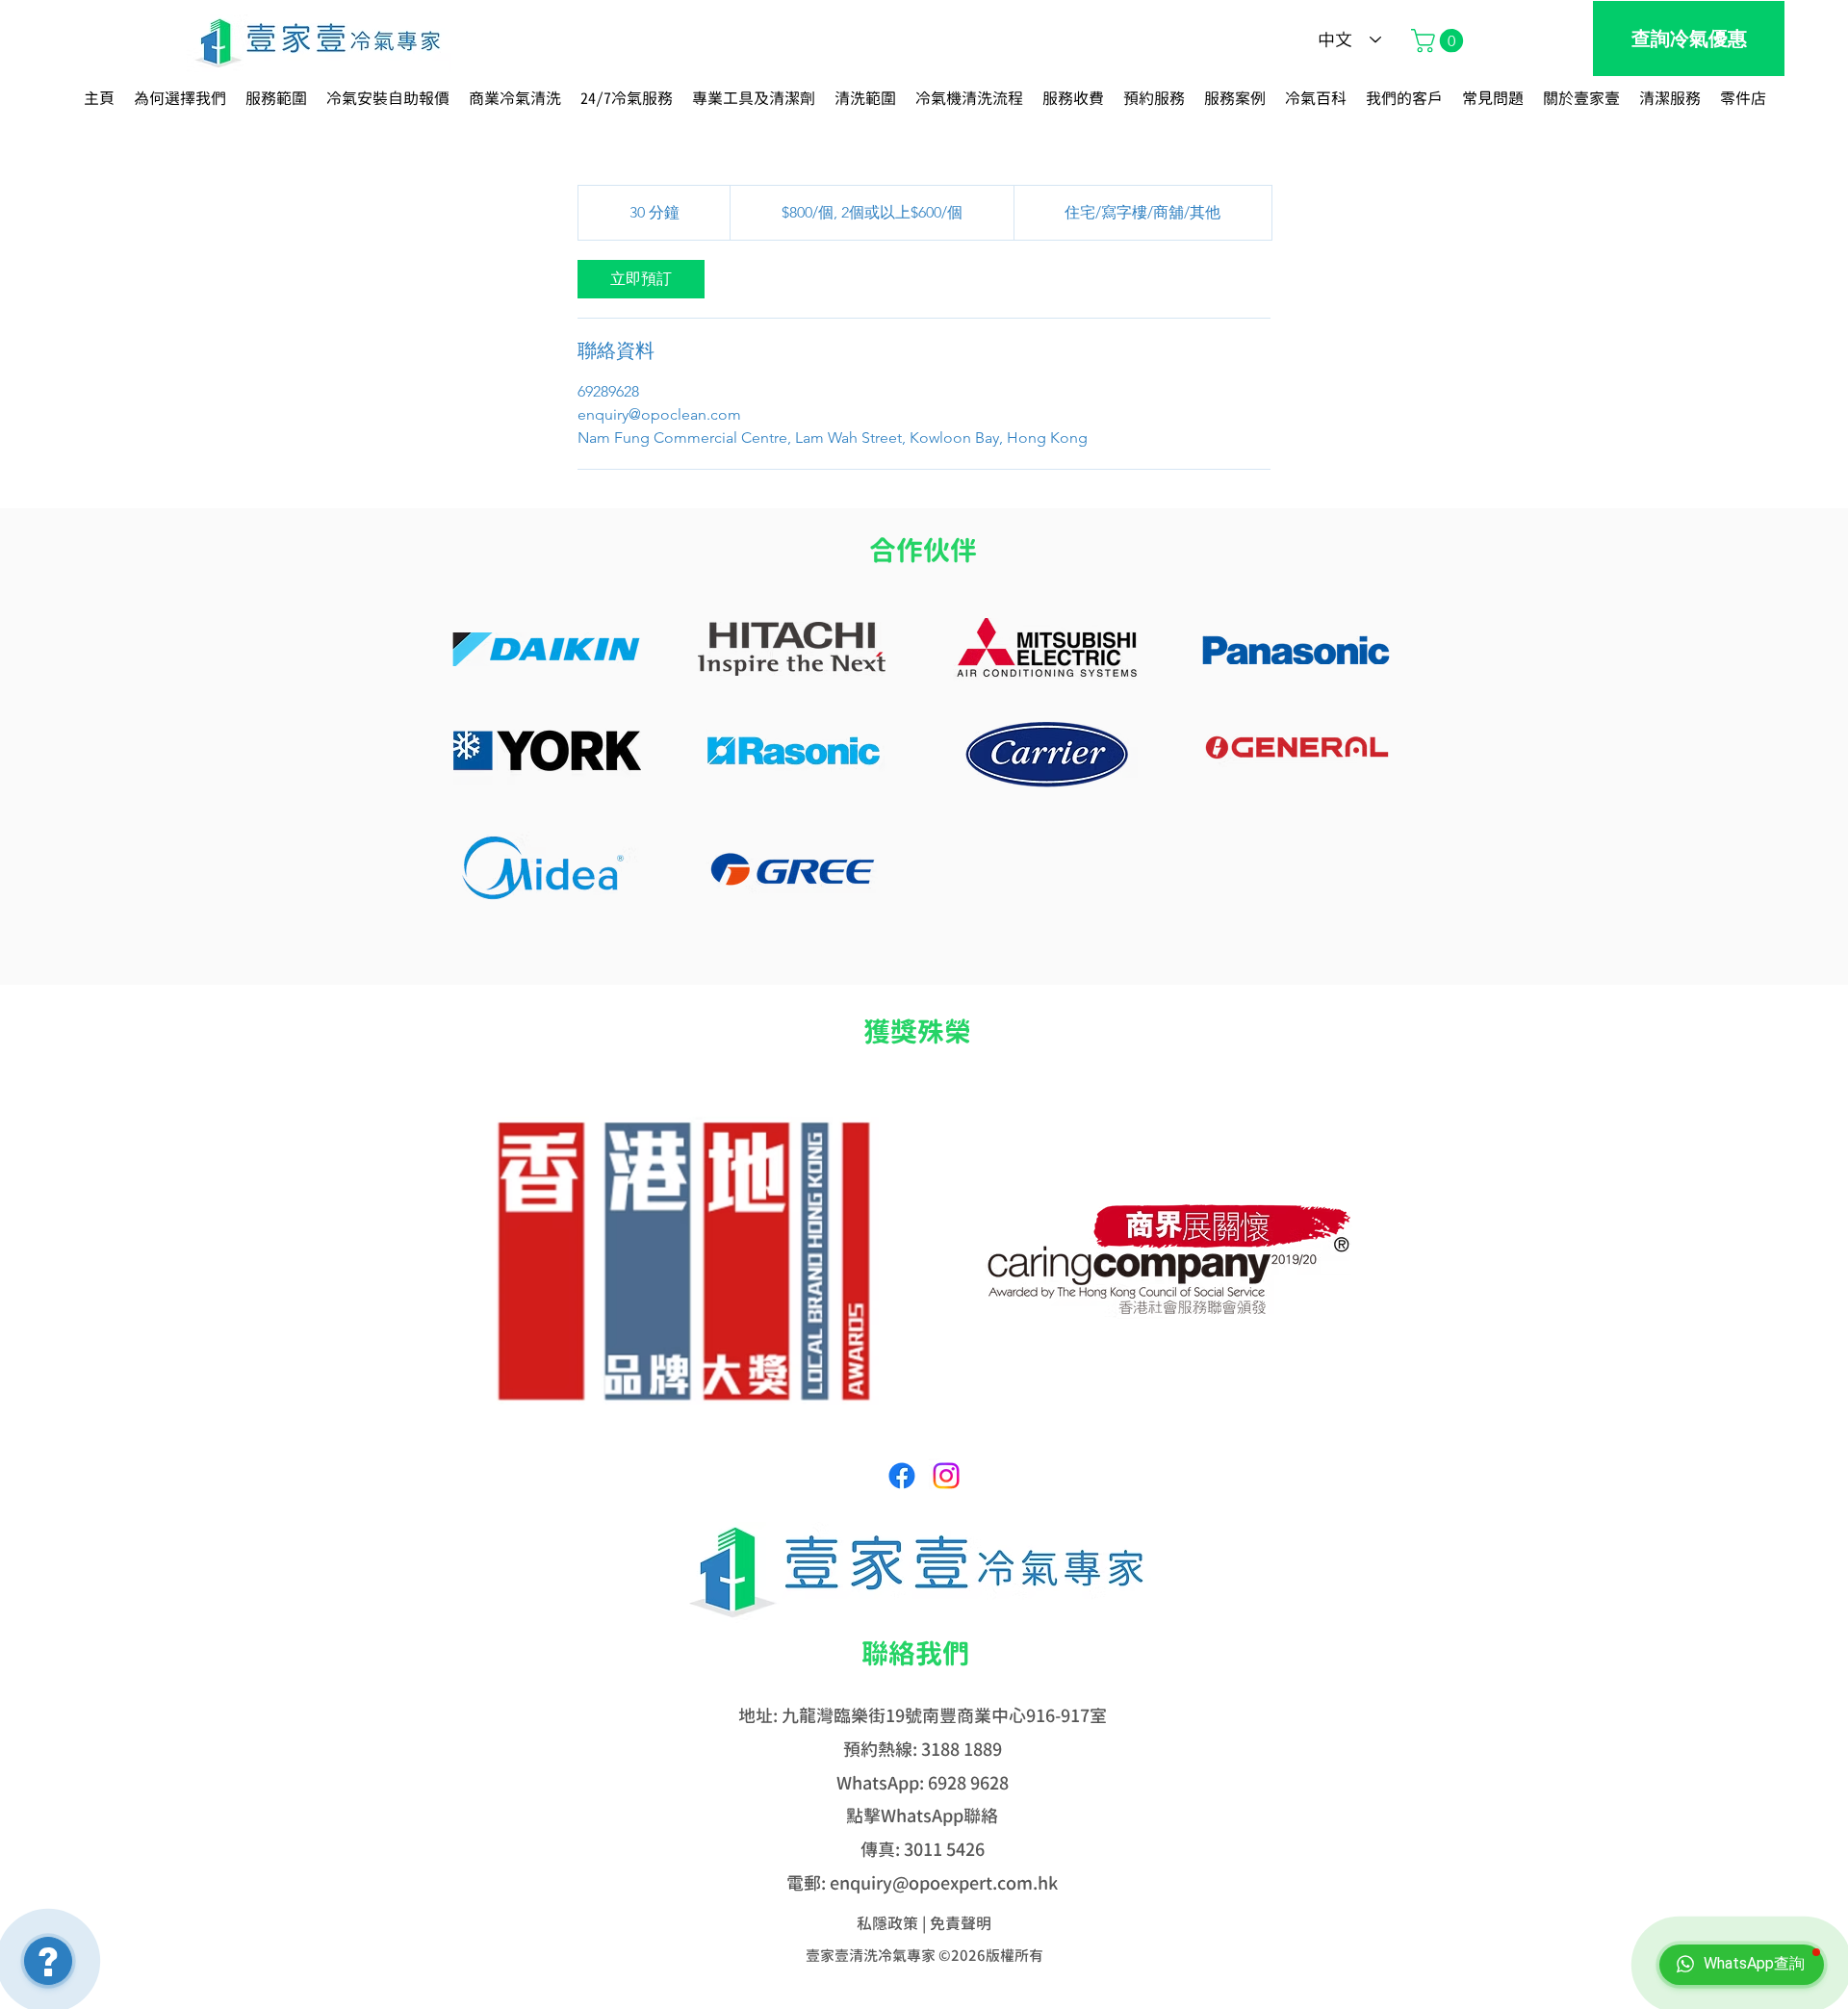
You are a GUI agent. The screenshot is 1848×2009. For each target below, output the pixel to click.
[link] (641, 279)
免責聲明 (961, 1923)
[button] (1440, 40)
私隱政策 (887, 1923)
